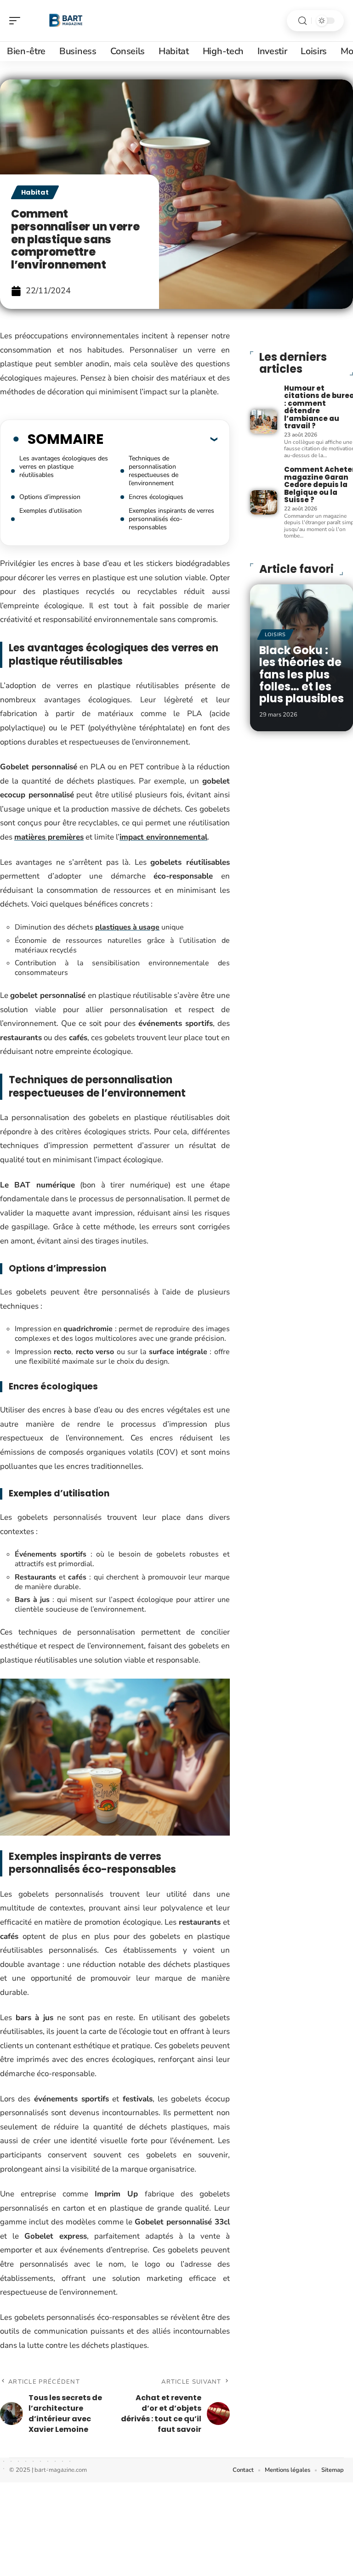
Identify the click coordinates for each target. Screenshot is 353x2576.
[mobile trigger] (17, 21)
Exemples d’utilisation (51, 511)
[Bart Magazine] (66, 21)
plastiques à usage (127, 927)
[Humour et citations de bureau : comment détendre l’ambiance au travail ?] (264, 422)
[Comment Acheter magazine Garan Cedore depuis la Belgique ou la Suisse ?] (264, 502)
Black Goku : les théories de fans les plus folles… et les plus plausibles (302, 675)
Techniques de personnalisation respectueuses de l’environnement (154, 471)
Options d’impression (50, 497)
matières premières (49, 837)
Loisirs (275, 635)
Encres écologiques (156, 497)
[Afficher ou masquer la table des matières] (160, 439)
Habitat (35, 192)
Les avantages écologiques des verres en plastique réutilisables (64, 467)
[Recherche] (302, 21)
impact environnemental (163, 837)
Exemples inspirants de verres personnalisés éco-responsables (171, 519)
